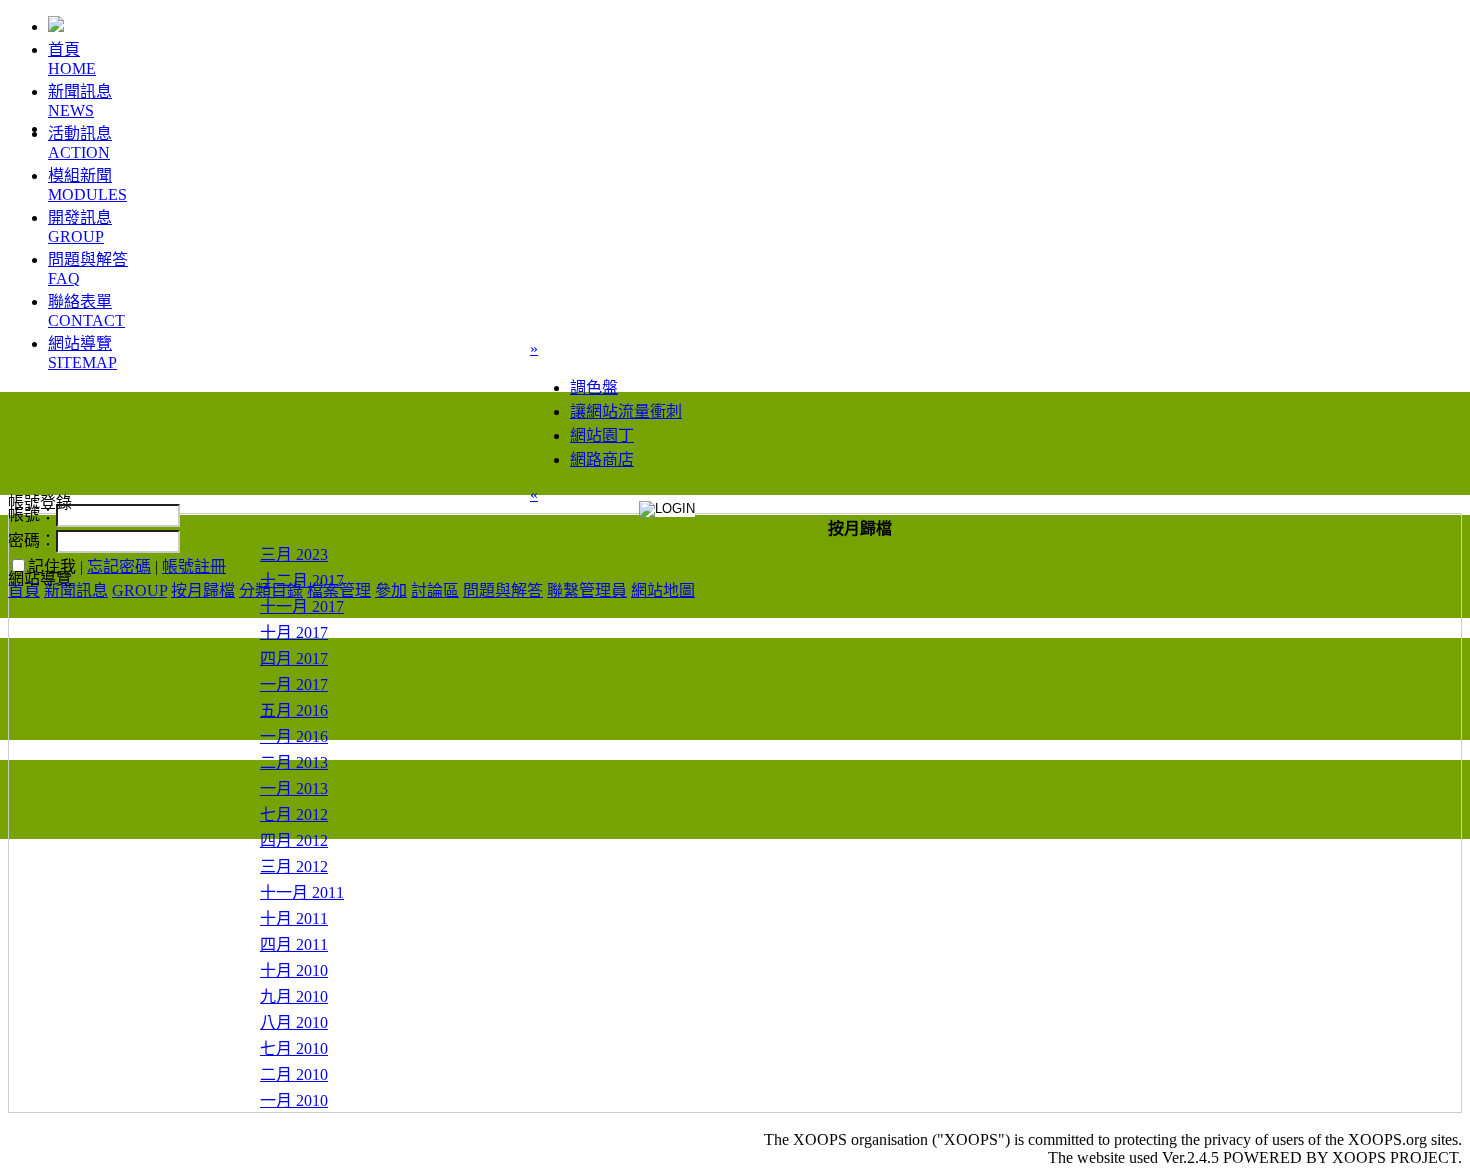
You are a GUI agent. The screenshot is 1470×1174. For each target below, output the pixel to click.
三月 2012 (294, 866)
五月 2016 (294, 710)
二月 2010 (294, 1074)
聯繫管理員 (587, 590)
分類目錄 (271, 590)
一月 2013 (294, 788)
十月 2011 (294, 918)
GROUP (139, 590)
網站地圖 (663, 590)
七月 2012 (294, 814)
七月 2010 (294, 1048)
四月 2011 (294, 944)
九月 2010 (294, 996)
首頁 (24, 590)
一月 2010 (294, 1100)
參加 (391, 590)
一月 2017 (294, 684)
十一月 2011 (302, 892)
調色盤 (594, 387)
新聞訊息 (76, 590)
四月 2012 (294, 840)
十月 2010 (294, 970)
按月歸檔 (203, 590)
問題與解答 (503, 590)
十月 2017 (294, 632)
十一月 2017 (302, 606)
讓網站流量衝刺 (626, 411)
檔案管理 (339, 590)
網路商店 (602, 459)
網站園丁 (602, 435)
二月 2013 (294, 762)
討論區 (435, 590)
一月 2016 (294, 736)
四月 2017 (294, 658)
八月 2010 (294, 1022)
